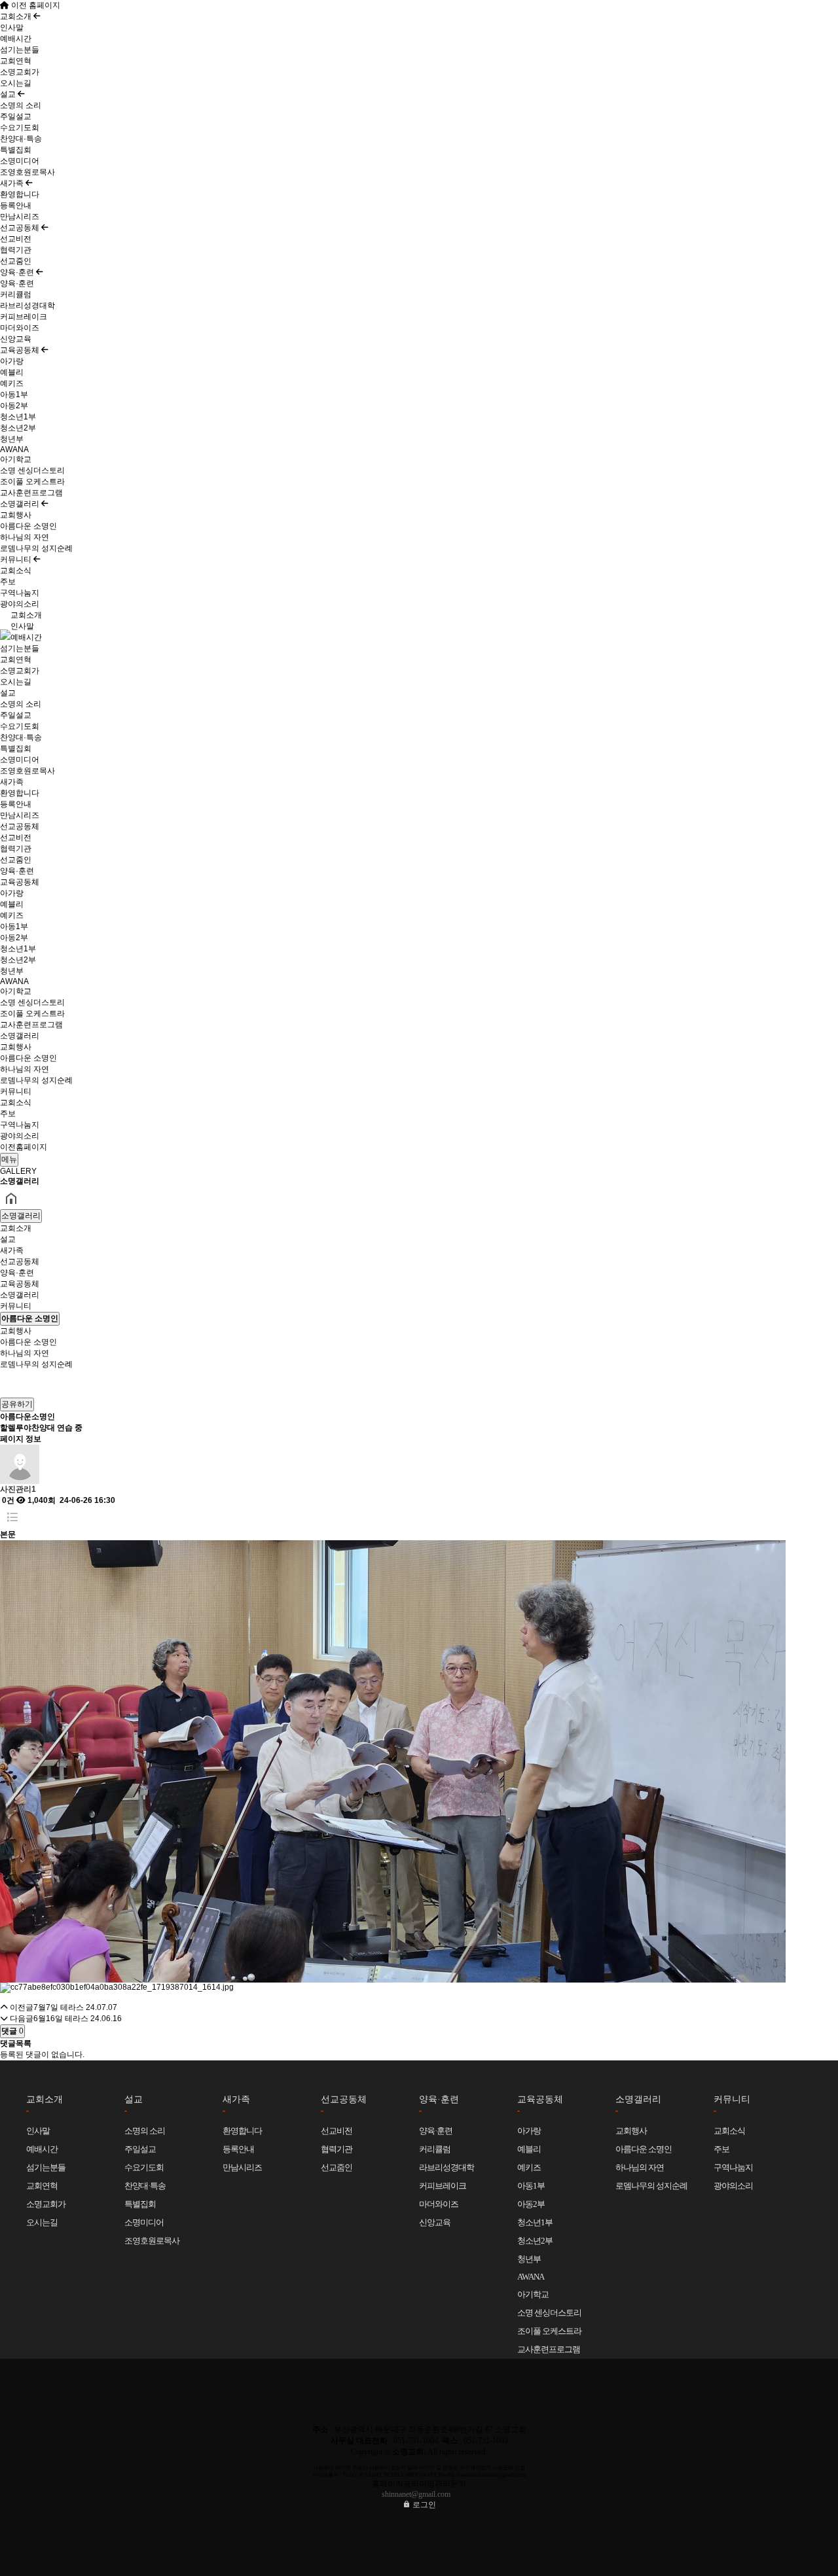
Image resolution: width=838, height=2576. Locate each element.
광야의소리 (20, 604)
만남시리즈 (20, 217)
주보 (8, 582)
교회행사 (16, 515)
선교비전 (16, 239)
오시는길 (16, 83)
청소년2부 (18, 428)
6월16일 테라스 (61, 2019)
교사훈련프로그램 (31, 493)
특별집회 (16, 150)
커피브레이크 (24, 317)
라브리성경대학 (27, 306)
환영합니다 (20, 194)
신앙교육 (16, 339)
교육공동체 (21, 350)
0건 (7, 1500)
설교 (9, 94)
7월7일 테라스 (59, 2007)
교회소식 (16, 571)
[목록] (12, 1518)
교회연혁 (16, 61)
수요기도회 (20, 128)
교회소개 (17, 16)
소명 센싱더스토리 (32, 470)
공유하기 (17, 1404)
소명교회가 (20, 72)
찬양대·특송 (21, 139)
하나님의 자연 (25, 537)
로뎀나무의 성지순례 (36, 548)
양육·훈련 (18, 272)
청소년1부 (18, 417)
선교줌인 (16, 261)
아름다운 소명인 (28, 526)
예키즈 (12, 383)
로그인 (423, 2505)
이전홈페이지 (24, 1147)
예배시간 (16, 39)
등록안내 (16, 205)
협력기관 (16, 250)
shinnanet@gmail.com (416, 2494)
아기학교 (16, 459)
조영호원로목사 (27, 172)
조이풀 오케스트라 (32, 482)
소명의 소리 (21, 105)
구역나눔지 (20, 593)
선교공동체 (21, 228)
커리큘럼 (16, 294)
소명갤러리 (21, 504)
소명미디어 (20, 161)
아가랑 (12, 361)
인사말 (12, 27)
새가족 (13, 183)
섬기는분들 (20, 50)
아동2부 (14, 406)
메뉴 (9, 1159)
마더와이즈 (20, 328)
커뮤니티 (17, 559)
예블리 (12, 372)
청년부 (12, 439)
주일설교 (16, 116)
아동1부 (14, 395)
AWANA (14, 450)
